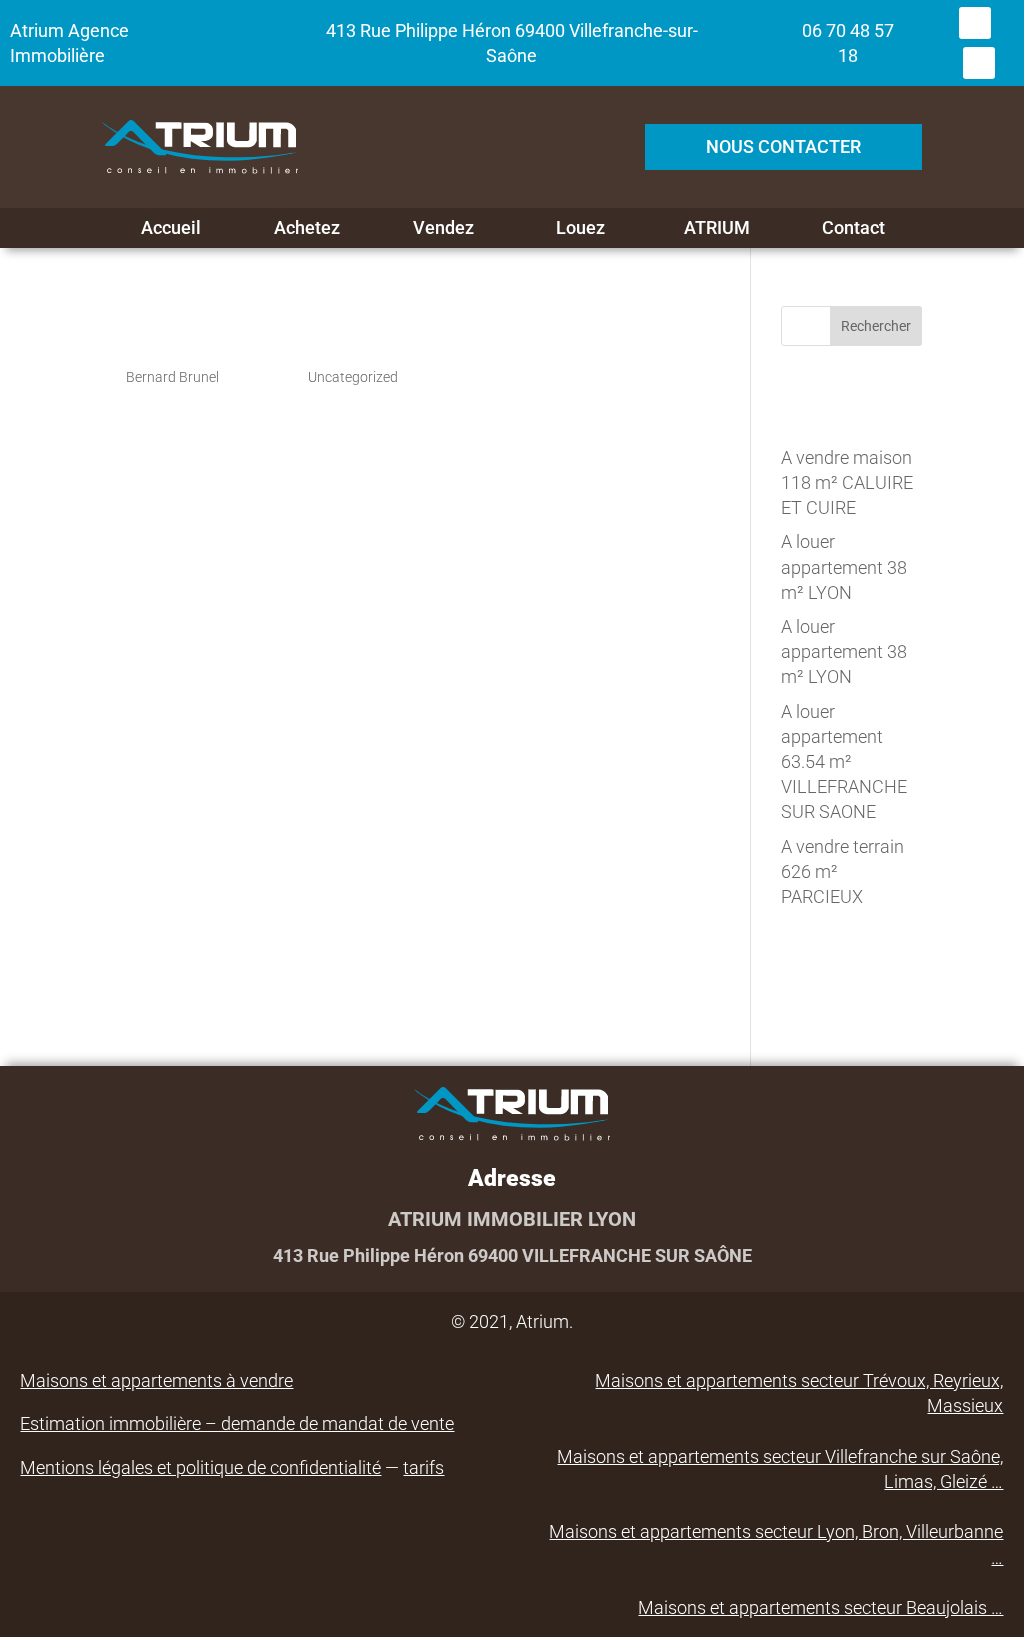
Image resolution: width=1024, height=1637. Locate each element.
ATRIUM (717, 228)
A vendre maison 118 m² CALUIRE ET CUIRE (847, 482)
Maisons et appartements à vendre (156, 1380)
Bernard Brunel (172, 377)
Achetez (307, 228)
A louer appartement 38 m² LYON (844, 566)
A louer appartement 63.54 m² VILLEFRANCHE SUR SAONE (844, 762)
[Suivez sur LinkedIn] (979, 63)
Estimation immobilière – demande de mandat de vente (237, 1423)
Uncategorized (353, 377)
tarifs (423, 1467)
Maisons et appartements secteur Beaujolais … (820, 1607)
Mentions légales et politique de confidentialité (200, 1467)
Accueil (171, 228)
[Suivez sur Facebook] (975, 23)
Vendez (443, 228)
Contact (853, 228)
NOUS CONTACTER (783, 146)
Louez (580, 228)
